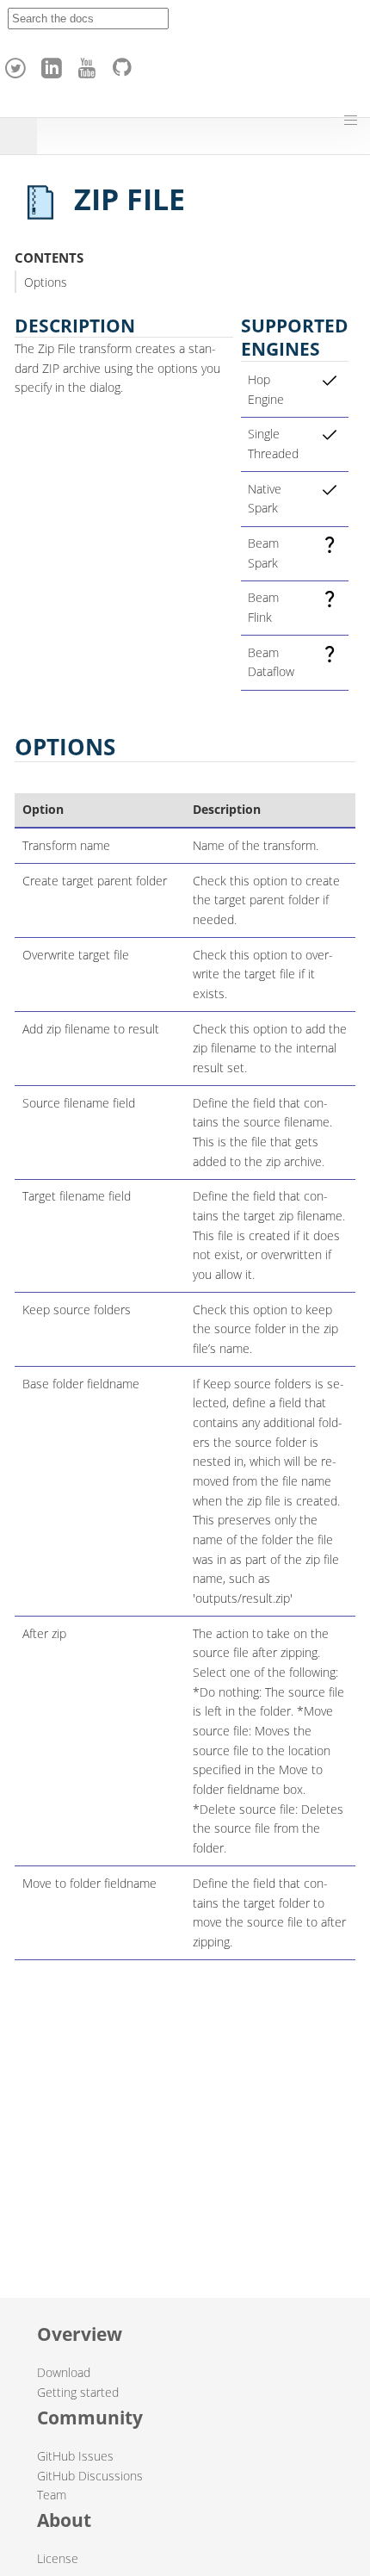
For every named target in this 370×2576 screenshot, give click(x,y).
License (58, 2558)
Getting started (78, 2392)
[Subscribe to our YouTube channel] (89, 64)
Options (46, 282)
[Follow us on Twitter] (18, 64)
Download (64, 2372)
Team (52, 2495)
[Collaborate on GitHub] (126, 64)
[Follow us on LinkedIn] (54, 64)
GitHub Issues (75, 2456)
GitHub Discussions (90, 2476)
